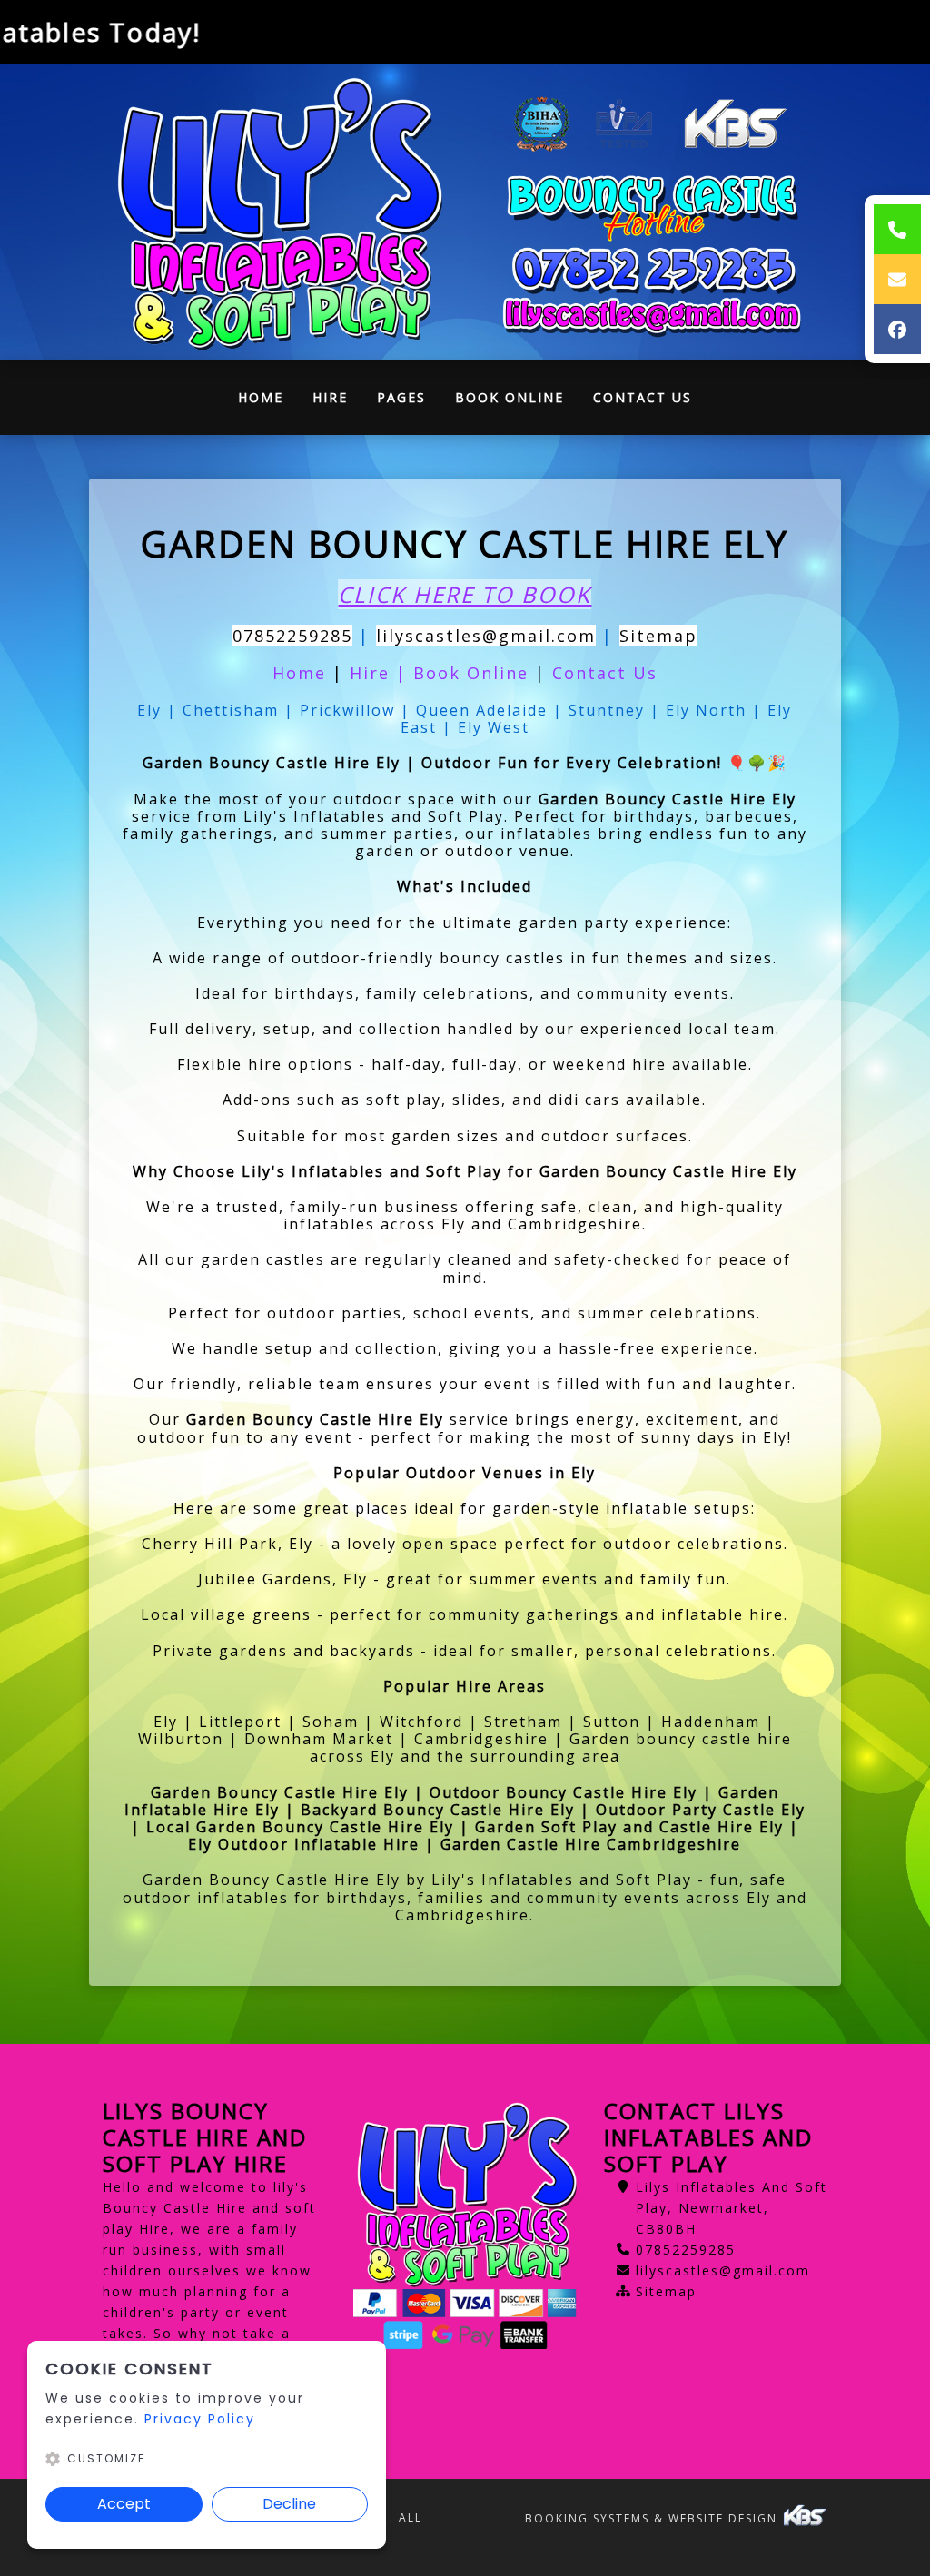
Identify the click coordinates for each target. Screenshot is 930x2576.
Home (268, 402)
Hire (373, 673)
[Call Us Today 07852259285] (653, 270)
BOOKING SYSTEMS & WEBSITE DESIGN (653, 2518)
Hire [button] (330, 397)
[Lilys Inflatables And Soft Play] (277, 212)
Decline (289, 2504)
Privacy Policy (200, 2419)
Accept (124, 2504)
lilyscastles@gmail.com (486, 636)
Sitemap (658, 636)
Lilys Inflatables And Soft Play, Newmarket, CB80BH (732, 2208)
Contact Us (643, 397)
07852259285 (292, 636)
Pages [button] (401, 397)
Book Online (510, 397)
